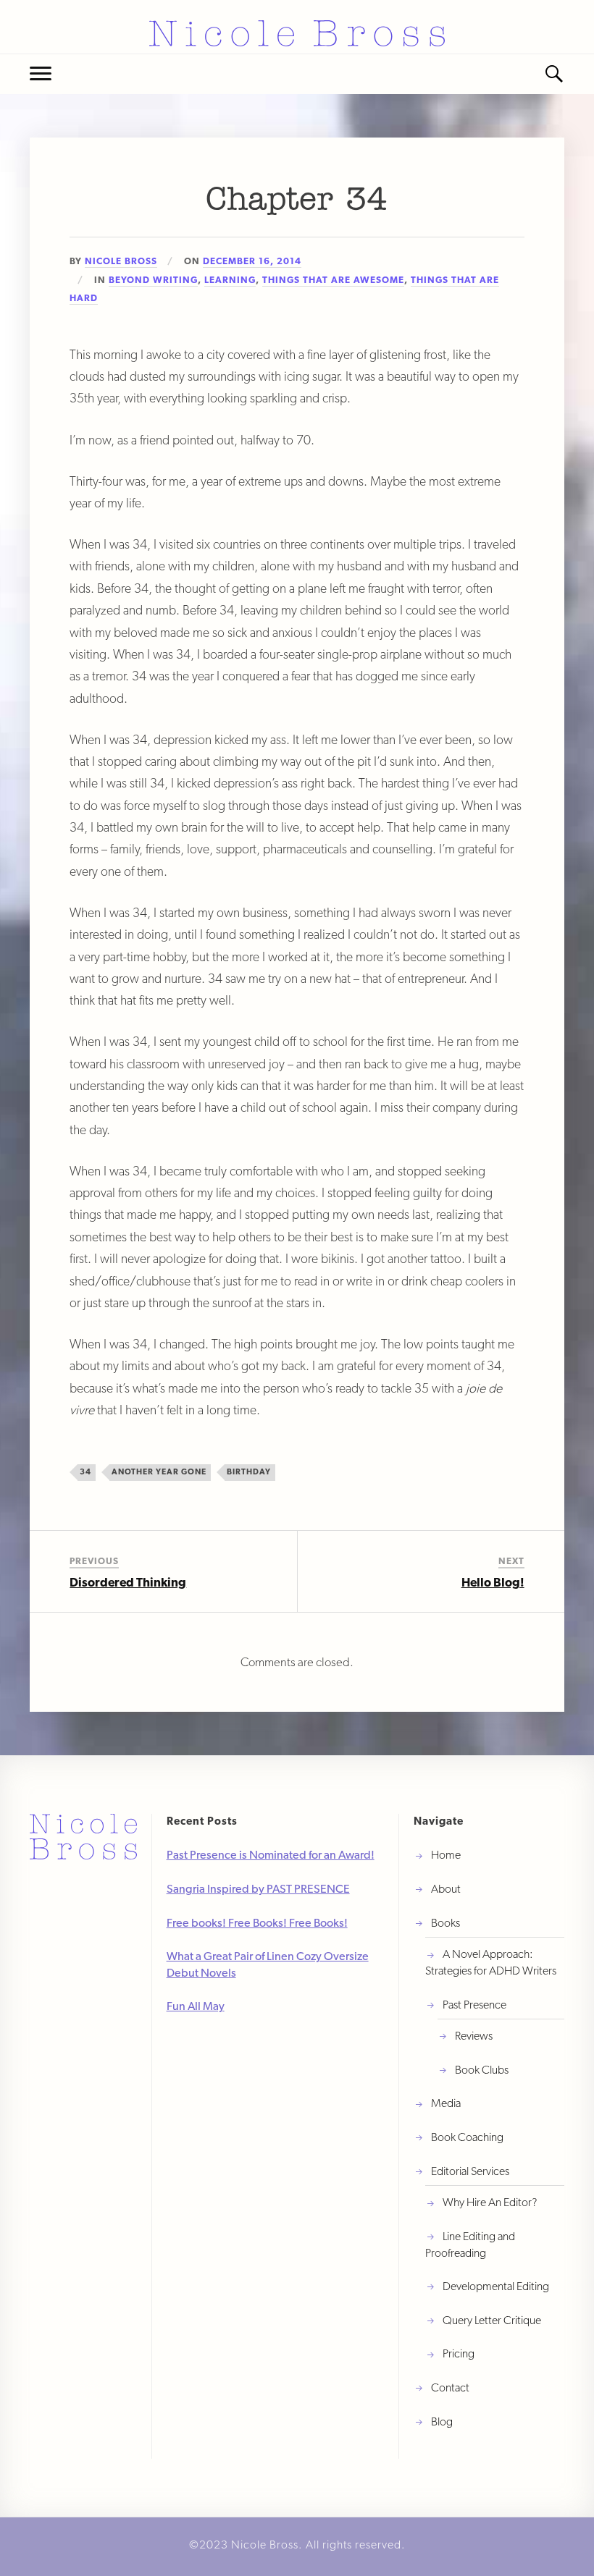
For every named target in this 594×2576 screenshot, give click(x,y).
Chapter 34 (297, 201)
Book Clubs (482, 2070)
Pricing (459, 2353)
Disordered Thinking (128, 1582)
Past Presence (474, 2005)
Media (446, 2103)
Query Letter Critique (492, 2320)
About (446, 1889)
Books (445, 1923)
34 (85, 1471)
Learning (230, 280)
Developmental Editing (496, 2286)
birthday (249, 1471)
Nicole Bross (121, 261)
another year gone (159, 1471)
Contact (450, 2387)
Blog (442, 2421)
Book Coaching (467, 2137)
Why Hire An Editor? (490, 2202)
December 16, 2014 (252, 261)
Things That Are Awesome (333, 280)
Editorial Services (470, 2171)
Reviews (474, 2036)
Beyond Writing (153, 280)
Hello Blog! (493, 1582)
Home (446, 1855)
